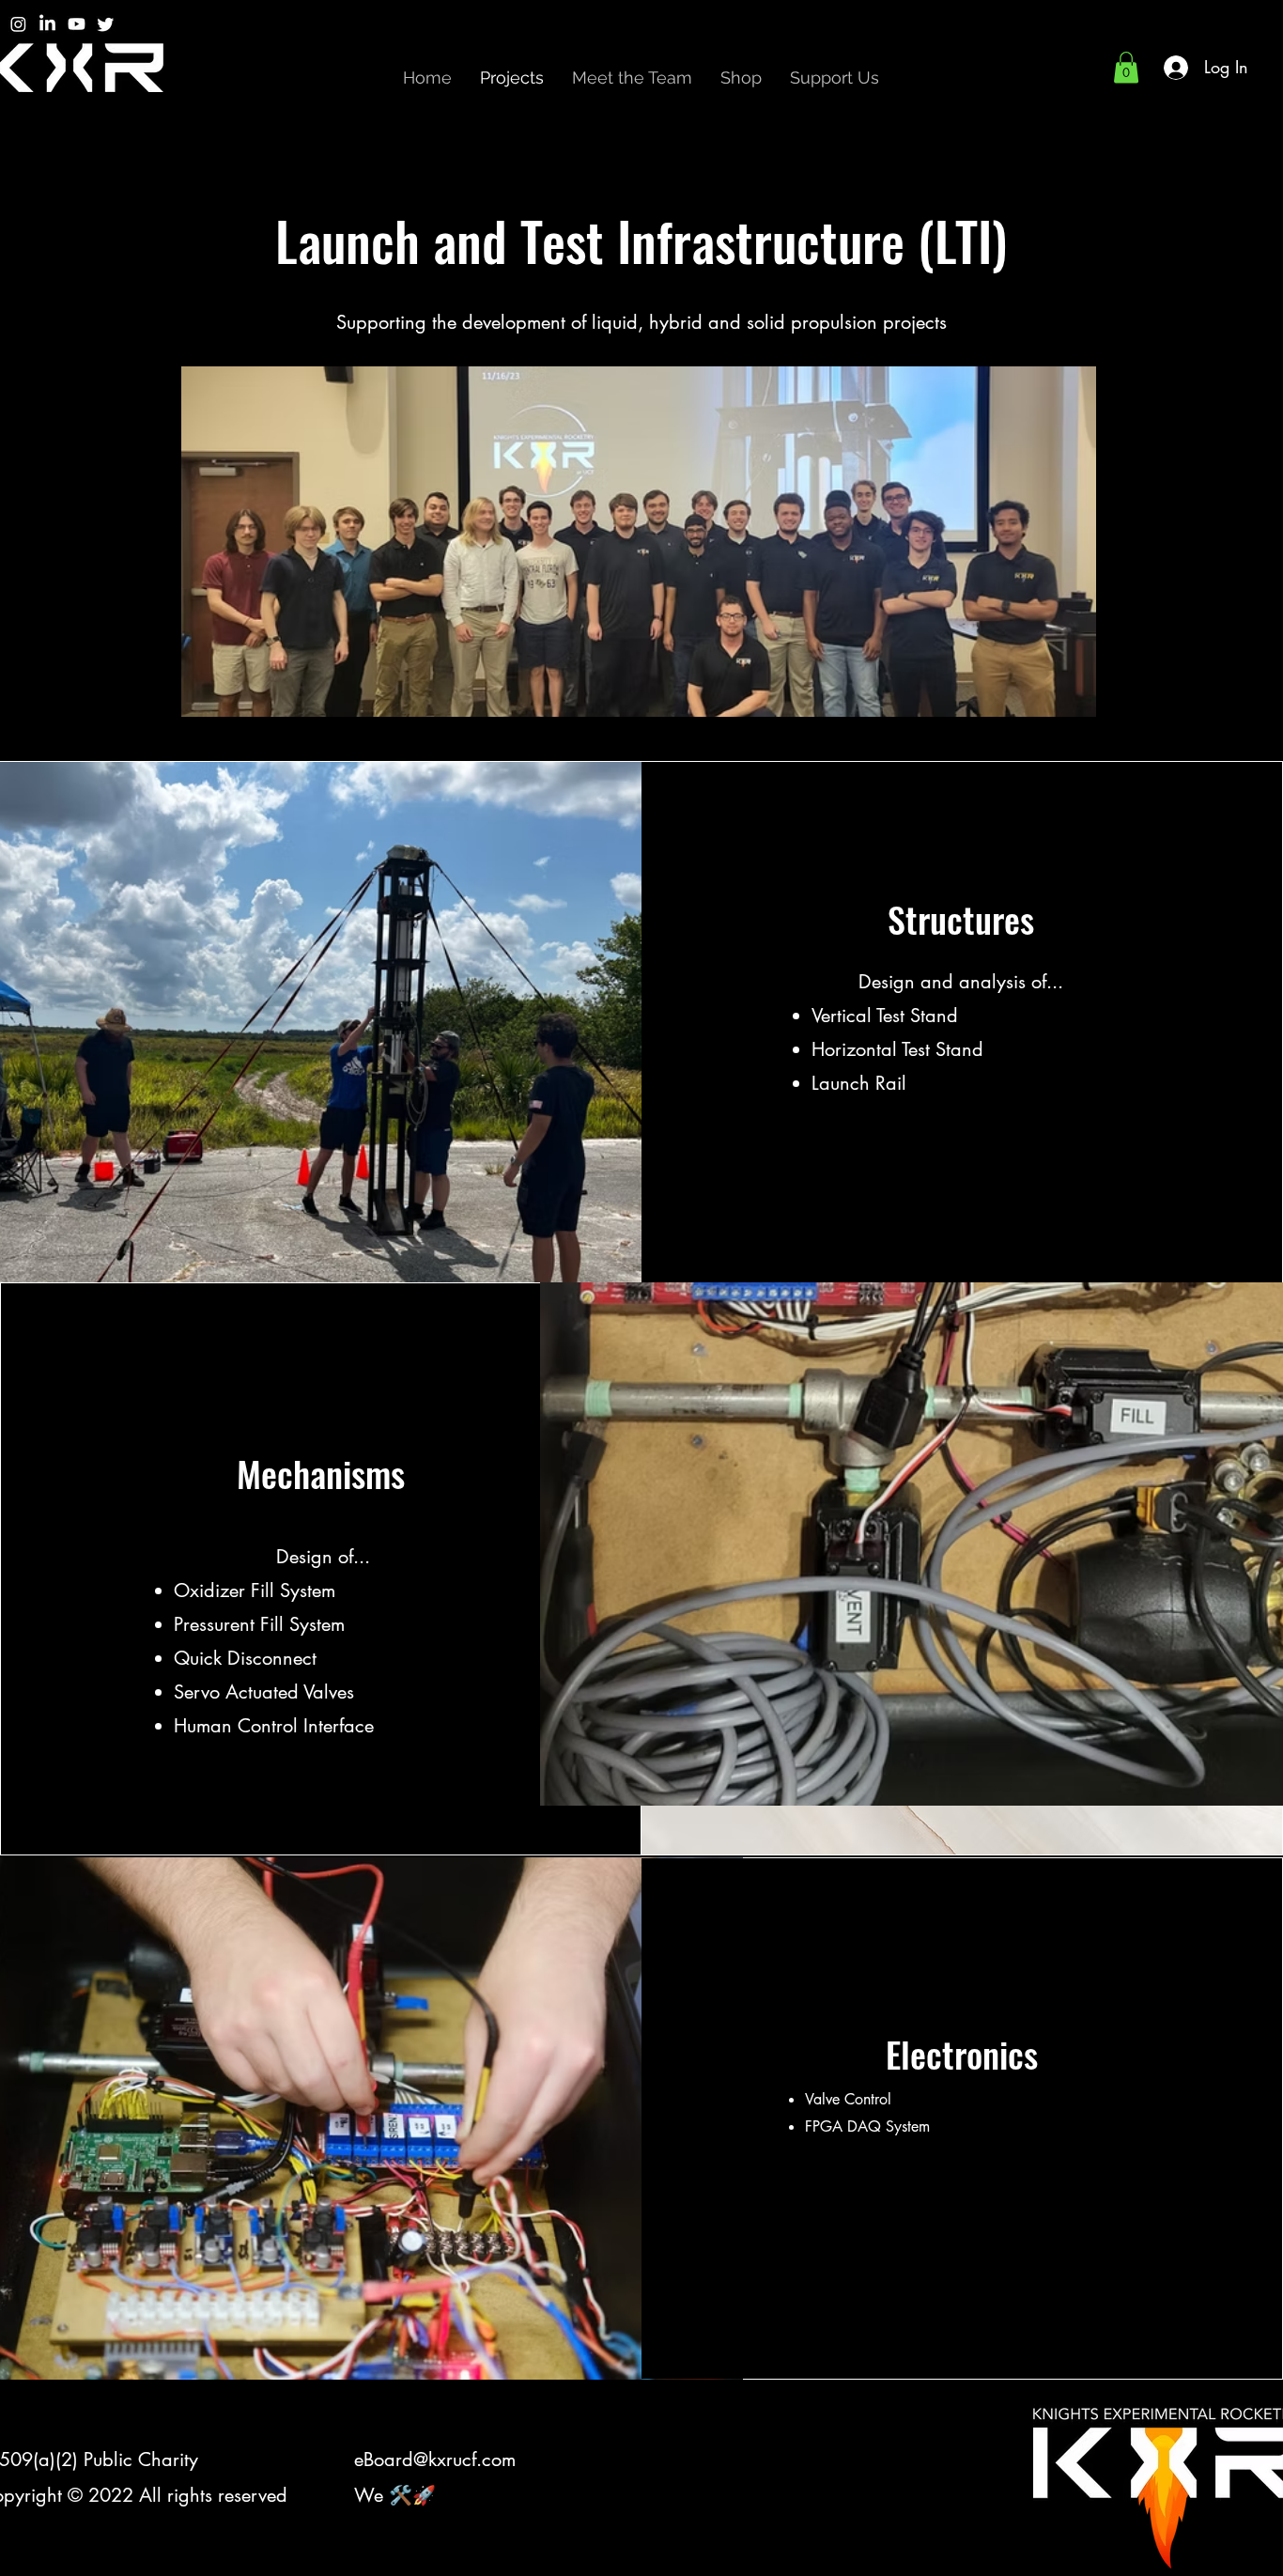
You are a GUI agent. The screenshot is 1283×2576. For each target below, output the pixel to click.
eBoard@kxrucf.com (435, 2460)
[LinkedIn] (47, 24)
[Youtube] (77, 24)
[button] (1126, 67)
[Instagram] (18, 24)
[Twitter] (106, 24)
